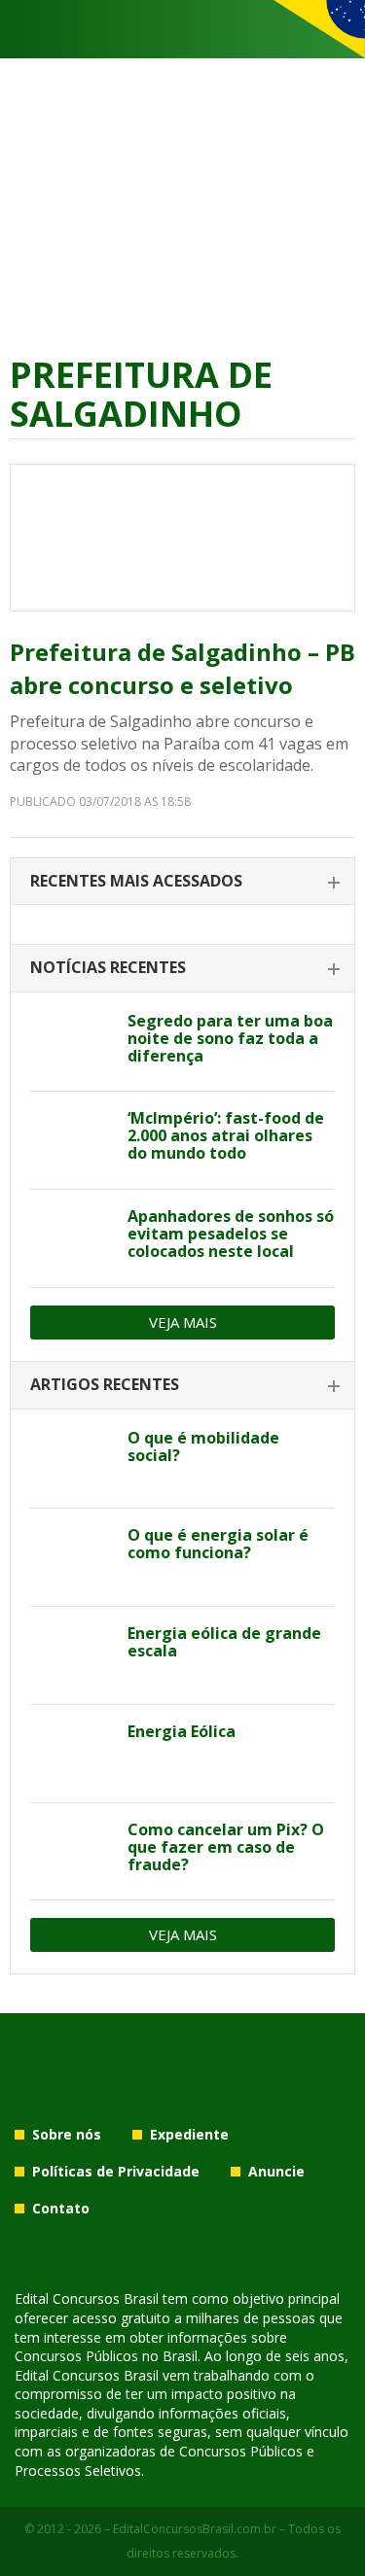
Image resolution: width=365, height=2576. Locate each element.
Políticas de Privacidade (116, 2171)
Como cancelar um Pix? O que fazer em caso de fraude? (226, 1847)
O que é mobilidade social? (203, 1446)
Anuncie (276, 2171)
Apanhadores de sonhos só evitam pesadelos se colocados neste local (231, 1234)
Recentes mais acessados (136, 881)
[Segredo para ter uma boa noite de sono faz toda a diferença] (72, 1043)
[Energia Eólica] (72, 1754)
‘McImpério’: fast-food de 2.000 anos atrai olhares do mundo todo (226, 1135)
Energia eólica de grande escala (224, 1642)
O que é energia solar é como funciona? (218, 1544)
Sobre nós (67, 2134)
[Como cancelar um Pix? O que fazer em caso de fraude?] (72, 1852)
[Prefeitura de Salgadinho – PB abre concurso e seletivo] (182, 538)
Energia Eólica (182, 1731)
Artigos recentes (105, 1384)
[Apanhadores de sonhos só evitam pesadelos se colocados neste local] (72, 1238)
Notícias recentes (108, 967)
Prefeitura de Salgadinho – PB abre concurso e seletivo (182, 668)
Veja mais (183, 1322)
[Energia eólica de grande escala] (72, 1655)
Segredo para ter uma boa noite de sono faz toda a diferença (230, 1038)
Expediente (189, 2134)
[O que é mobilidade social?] (72, 1460)
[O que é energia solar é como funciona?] (72, 1557)
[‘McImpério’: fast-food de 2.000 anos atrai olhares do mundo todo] (72, 1140)
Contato (61, 2208)
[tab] (182, 882)
